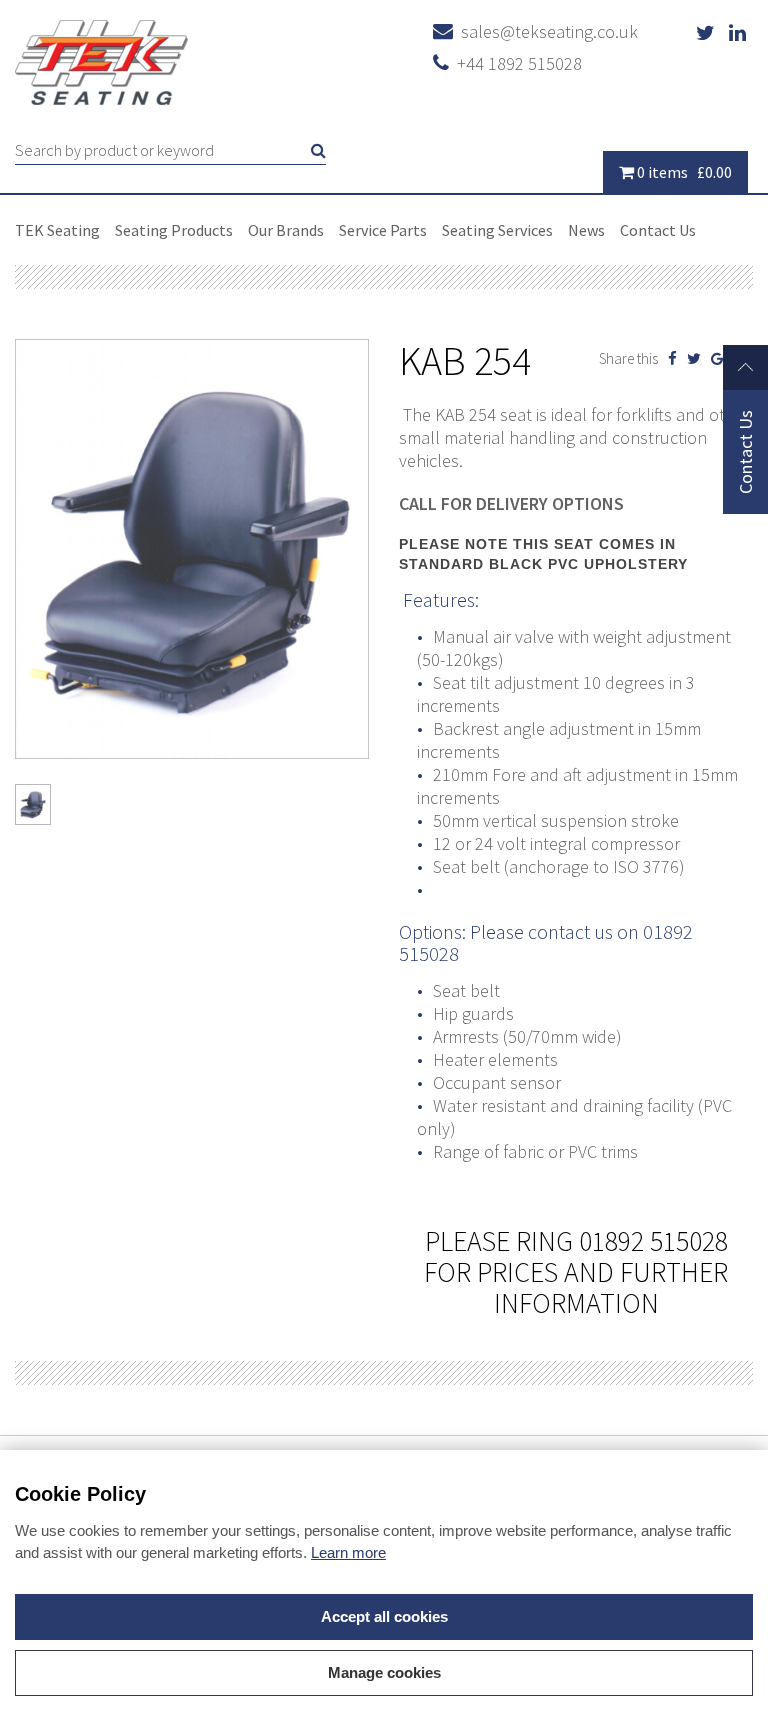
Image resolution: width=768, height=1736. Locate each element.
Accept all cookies (384, 1616)
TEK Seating (57, 230)
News (586, 230)
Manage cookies (384, 1672)
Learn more (348, 1552)
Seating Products (174, 230)
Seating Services (497, 230)
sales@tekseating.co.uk (545, 31)
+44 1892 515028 (515, 63)
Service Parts (383, 230)
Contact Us (658, 230)
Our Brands (286, 230)
